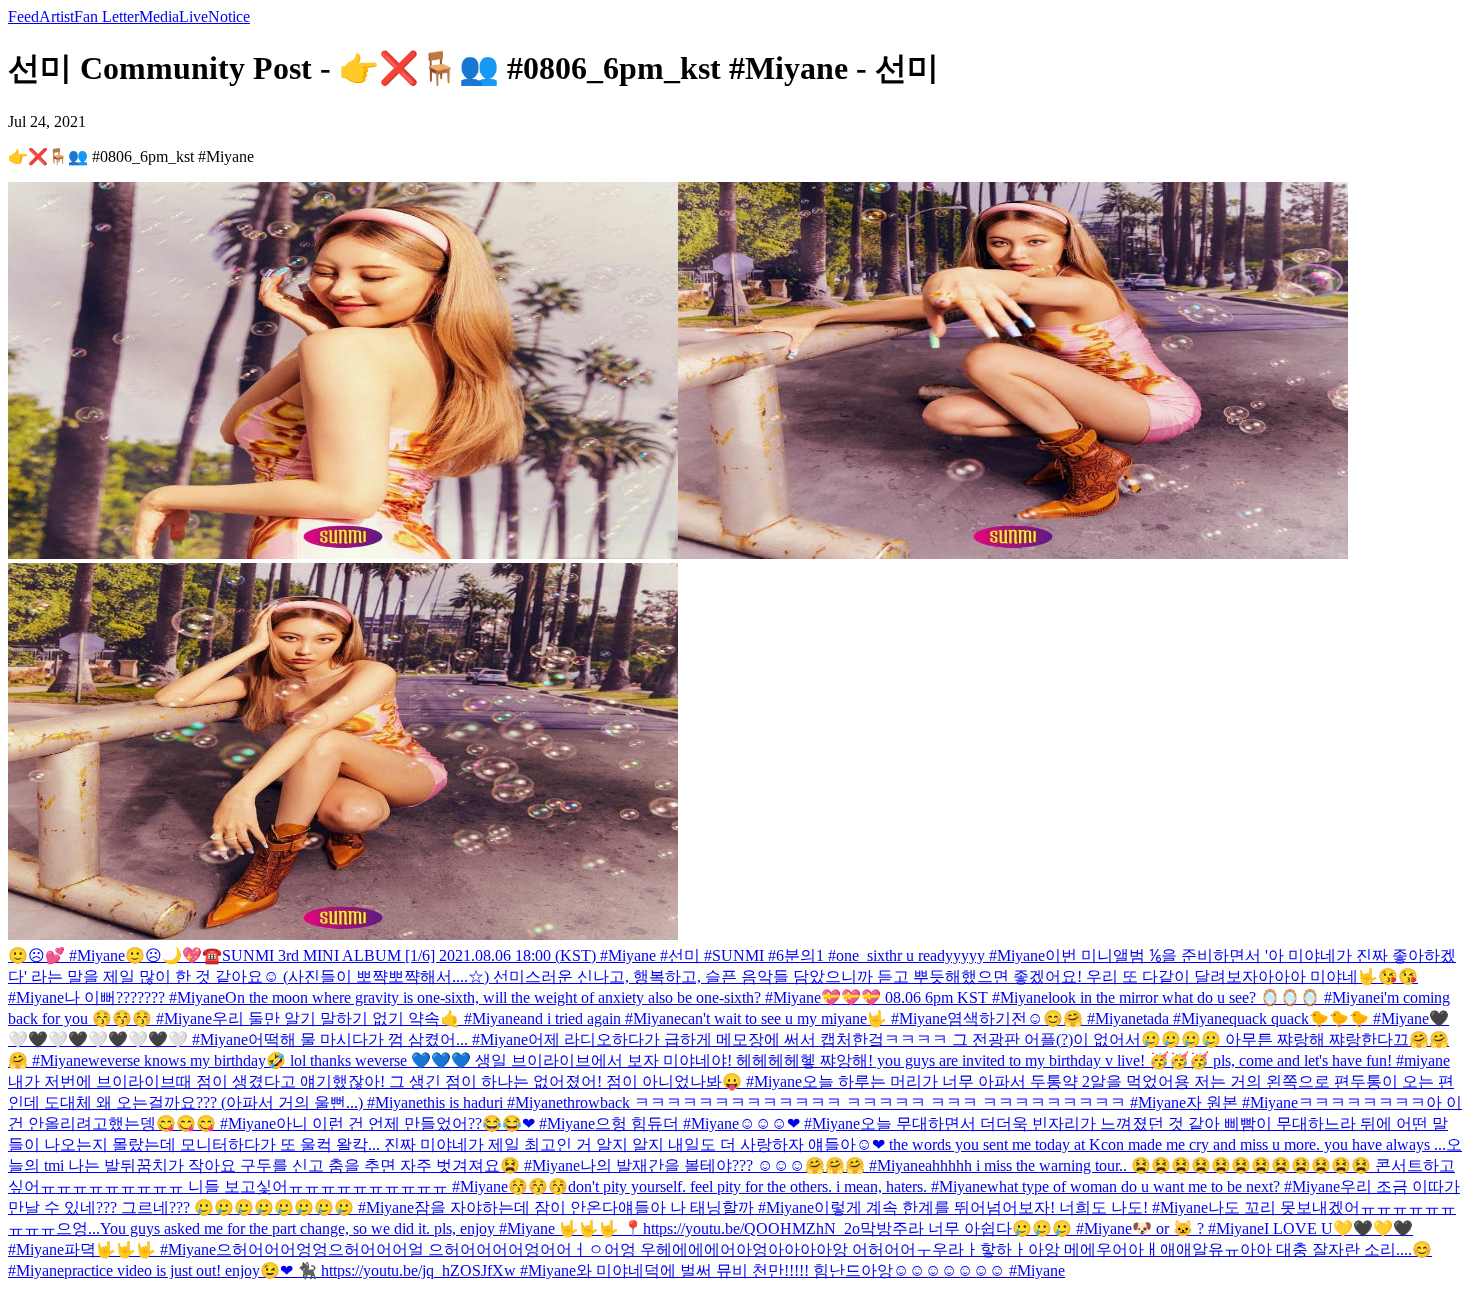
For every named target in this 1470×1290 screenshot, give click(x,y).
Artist (56, 16)
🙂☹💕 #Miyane (66, 955)
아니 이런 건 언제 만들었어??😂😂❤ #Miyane (435, 1123)
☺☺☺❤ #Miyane (799, 1123)
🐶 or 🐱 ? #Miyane (1198, 1228)
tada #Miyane (1186, 1018)
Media (159, 16)
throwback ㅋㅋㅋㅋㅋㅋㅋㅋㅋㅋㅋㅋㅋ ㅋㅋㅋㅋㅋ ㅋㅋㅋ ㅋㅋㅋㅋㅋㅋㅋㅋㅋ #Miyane (874, 1102)
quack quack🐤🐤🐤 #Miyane (1329, 1018)
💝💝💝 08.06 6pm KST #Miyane (934, 997)
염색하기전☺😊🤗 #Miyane (1045, 1018)
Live (193, 16)
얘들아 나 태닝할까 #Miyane (716, 1207)
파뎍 (80, 1249)
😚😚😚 (538, 1186)
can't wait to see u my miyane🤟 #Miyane (814, 1018)
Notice (229, 16)
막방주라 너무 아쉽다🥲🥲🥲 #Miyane (996, 1228)
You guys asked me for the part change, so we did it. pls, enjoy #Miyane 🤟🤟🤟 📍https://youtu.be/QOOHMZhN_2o (480, 1228)
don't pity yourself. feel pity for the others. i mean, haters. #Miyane (777, 1186)
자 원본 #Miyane (1242, 1102)
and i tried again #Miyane (600, 1018)
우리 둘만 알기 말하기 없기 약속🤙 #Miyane (366, 1018)
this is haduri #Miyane (493, 1102)
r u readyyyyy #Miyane (971, 955)
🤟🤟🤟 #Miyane (156, 1249)
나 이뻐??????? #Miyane (144, 997)
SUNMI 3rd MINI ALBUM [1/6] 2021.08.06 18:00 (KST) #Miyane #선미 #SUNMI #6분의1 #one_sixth (559, 955)
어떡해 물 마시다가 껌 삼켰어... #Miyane (388, 1039)
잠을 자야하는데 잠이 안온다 (516, 1207)
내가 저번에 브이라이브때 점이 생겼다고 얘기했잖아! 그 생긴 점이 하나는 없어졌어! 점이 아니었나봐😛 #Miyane (405, 1081)
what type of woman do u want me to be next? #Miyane (1163, 1186)
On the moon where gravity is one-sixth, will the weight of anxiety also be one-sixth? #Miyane (523, 997)
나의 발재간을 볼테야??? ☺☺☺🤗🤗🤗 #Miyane (752, 1165)
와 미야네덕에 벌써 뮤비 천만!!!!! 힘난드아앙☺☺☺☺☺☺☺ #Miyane (820, 1270)
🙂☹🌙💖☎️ (173, 955)
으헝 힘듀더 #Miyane (667, 1123)
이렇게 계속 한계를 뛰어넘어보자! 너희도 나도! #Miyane (1011, 1207)
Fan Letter (106, 16)
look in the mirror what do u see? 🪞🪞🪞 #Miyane (1214, 997)
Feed (23, 16)
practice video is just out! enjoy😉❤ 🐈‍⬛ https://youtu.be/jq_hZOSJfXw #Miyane (320, 1270)
